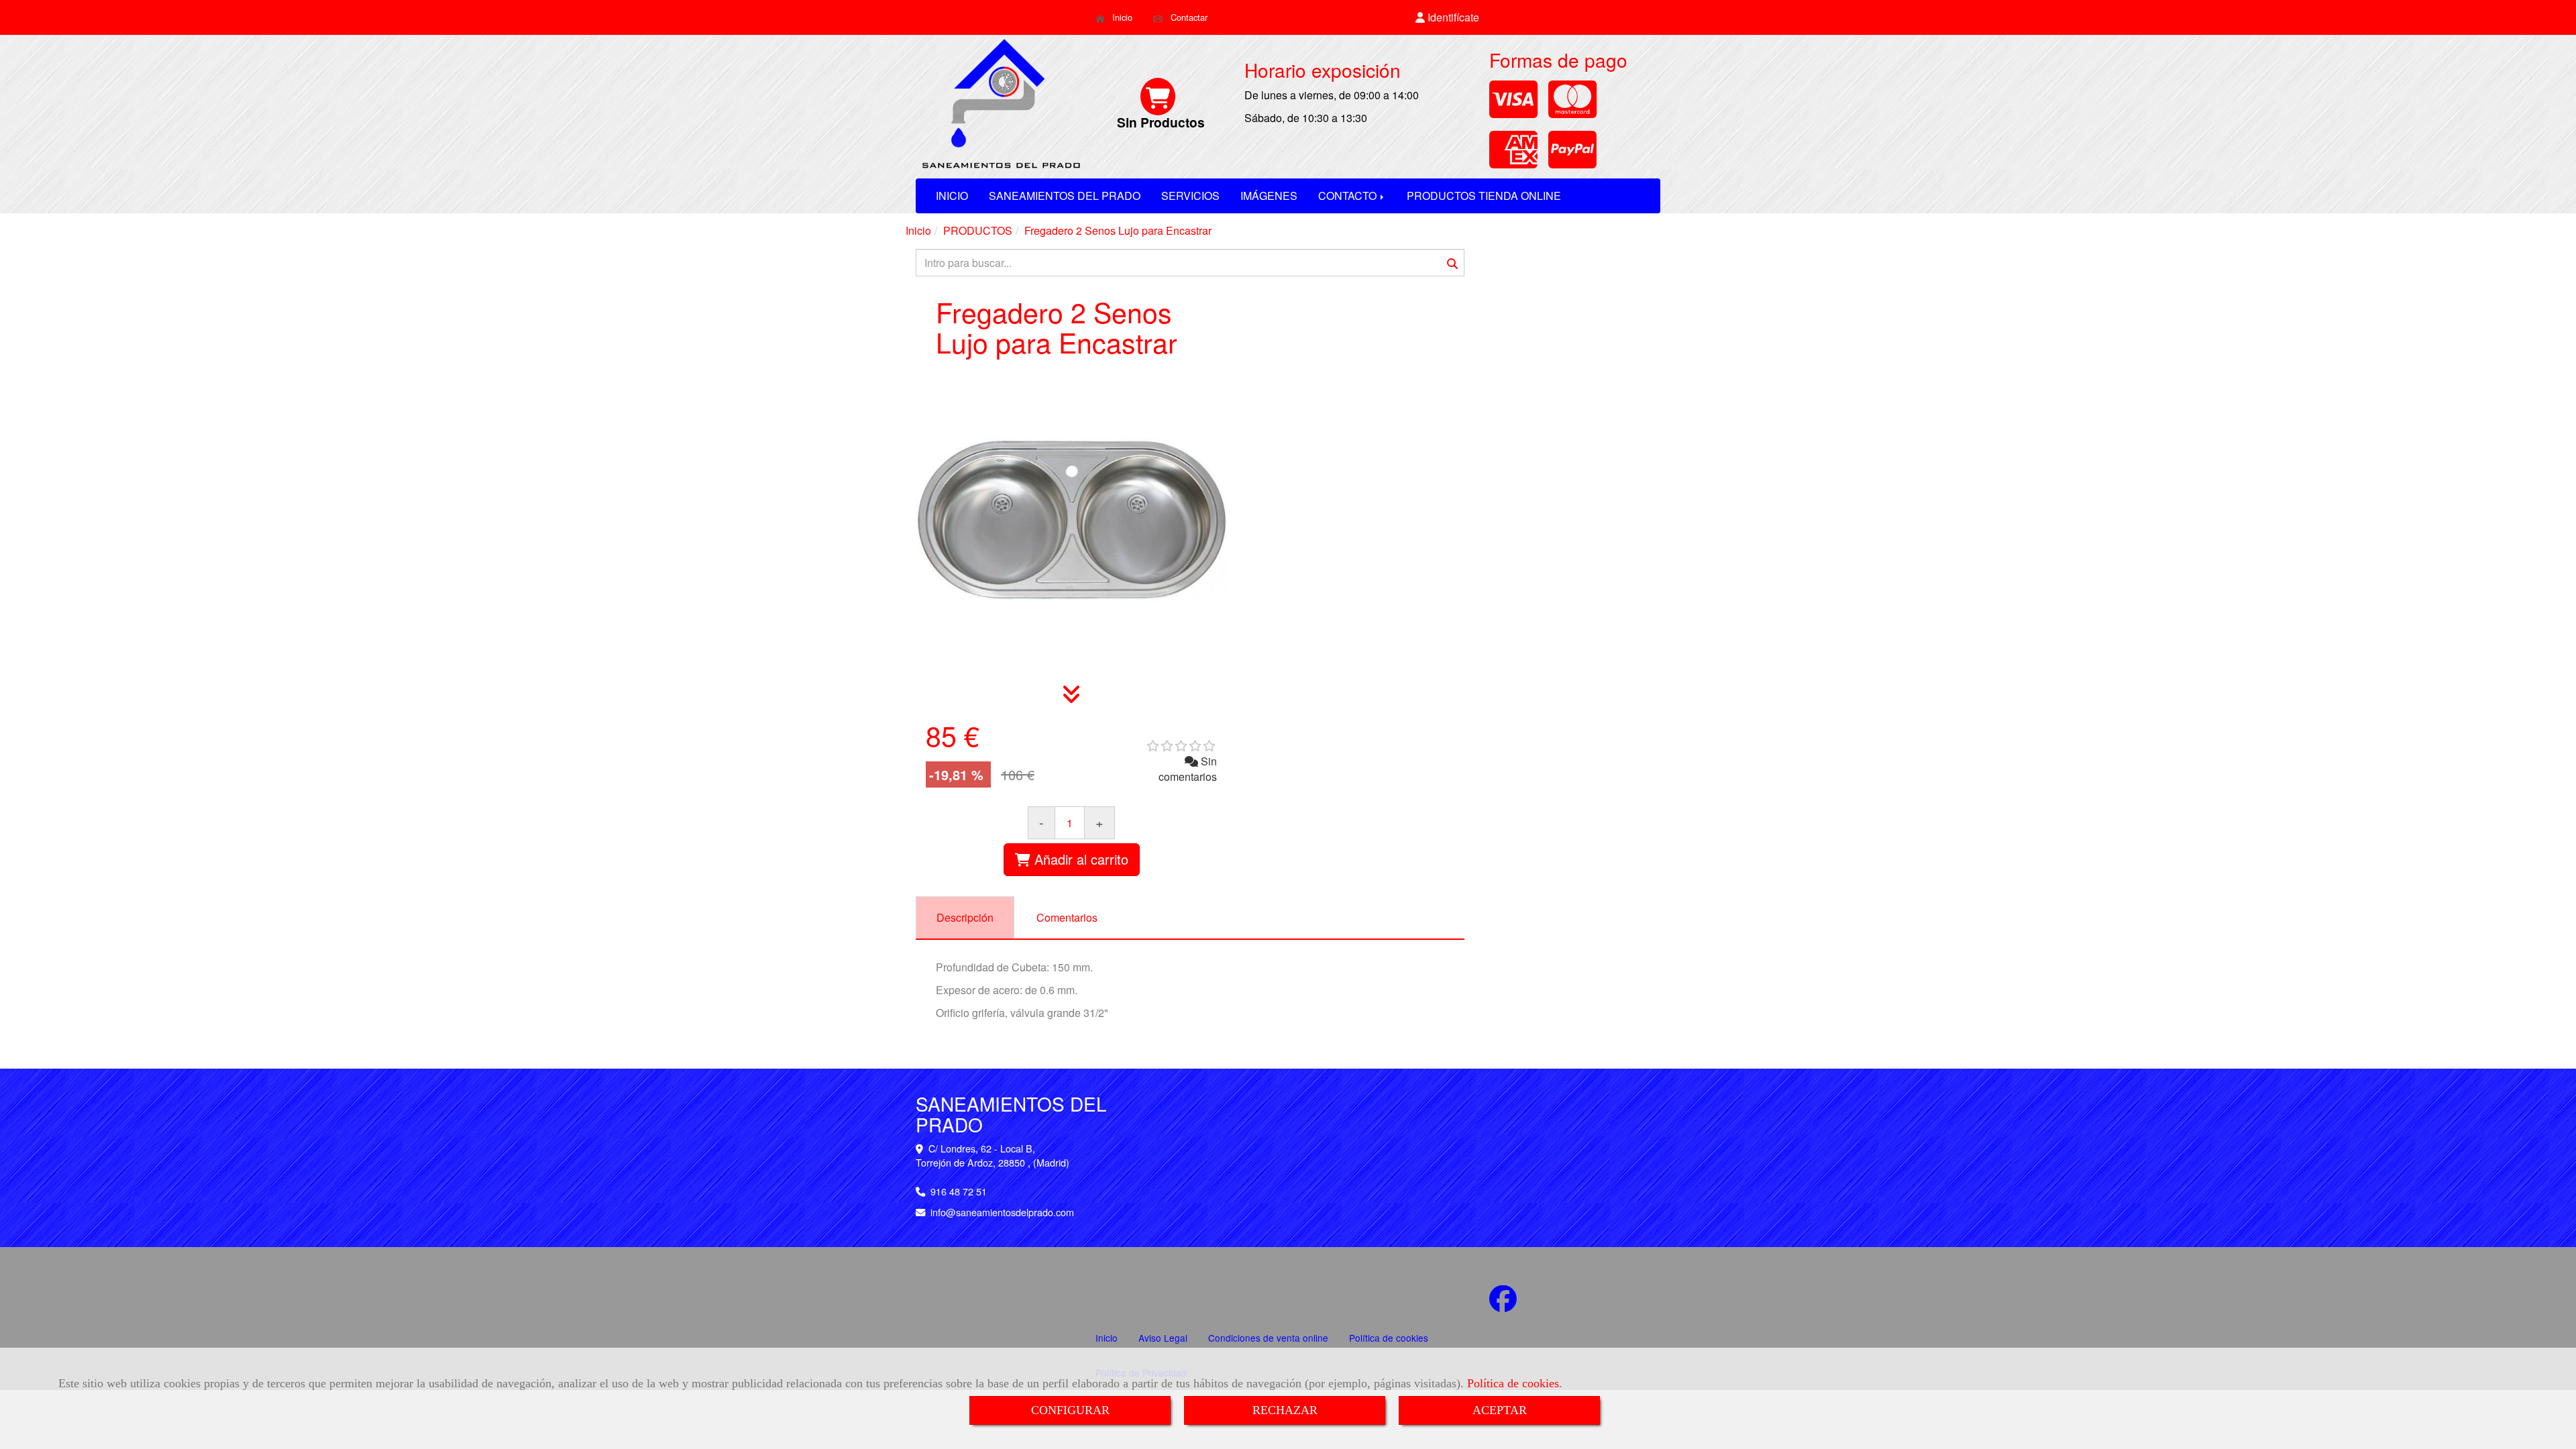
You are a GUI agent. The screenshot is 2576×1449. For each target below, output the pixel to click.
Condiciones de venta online (1268, 1338)
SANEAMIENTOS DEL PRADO (1065, 196)
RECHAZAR (1285, 1410)
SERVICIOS (1190, 196)
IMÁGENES (1269, 196)
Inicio (1121, 17)
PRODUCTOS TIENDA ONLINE (1484, 196)
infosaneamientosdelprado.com (1002, 1212)
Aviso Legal (1163, 1338)
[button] (1448, 18)
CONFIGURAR (1070, 1410)
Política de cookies (1513, 1383)
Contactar (1188, 17)
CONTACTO (1349, 196)
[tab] (965, 918)
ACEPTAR (1500, 1410)
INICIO (952, 196)
